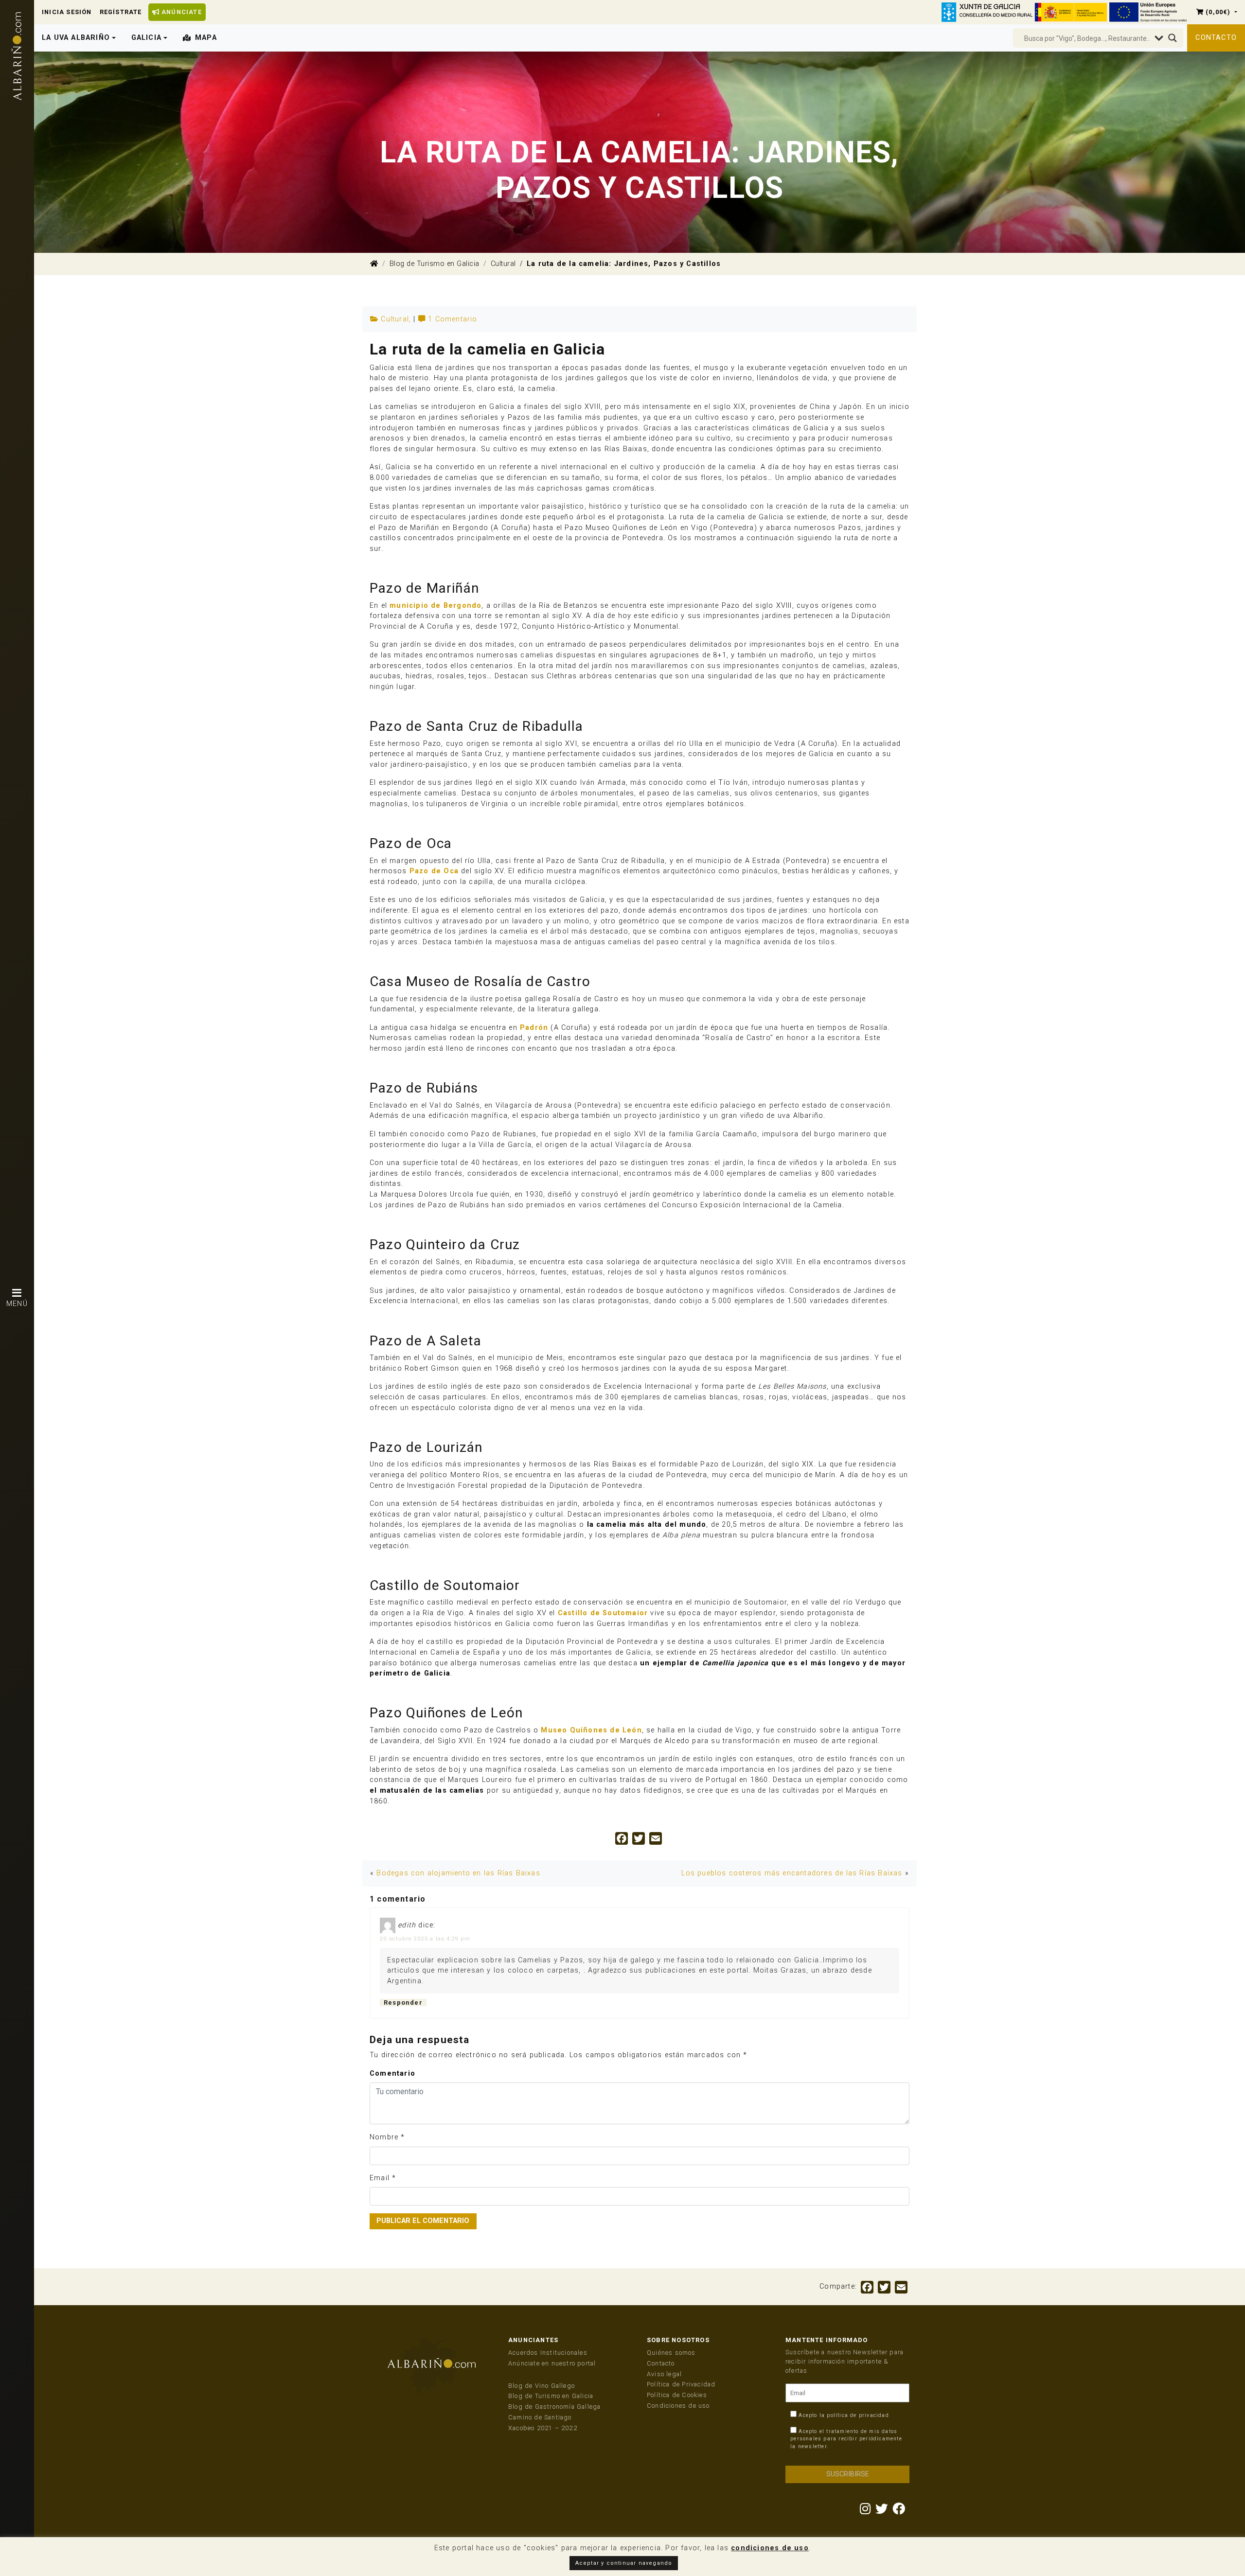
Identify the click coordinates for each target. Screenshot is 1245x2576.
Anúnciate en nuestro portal (552, 2363)
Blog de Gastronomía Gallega (554, 2407)
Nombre (384, 2137)
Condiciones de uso (678, 2406)
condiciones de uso (770, 2548)
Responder (403, 2003)
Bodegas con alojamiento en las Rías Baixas (458, 1873)
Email (380, 2178)
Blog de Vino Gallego (542, 2386)
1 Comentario (453, 319)
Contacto (1216, 38)
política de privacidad (858, 2415)
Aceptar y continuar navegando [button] (624, 2563)
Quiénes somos (671, 2353)
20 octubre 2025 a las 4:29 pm (425, 1939)
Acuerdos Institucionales (548, 2353)
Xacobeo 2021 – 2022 (543, 2428)
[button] (1217, 12)
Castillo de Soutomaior (603, 1613)
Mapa (206, 38)
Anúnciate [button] (181, 12)
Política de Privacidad (681, 2384)
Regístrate (121, 12)
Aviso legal (664, 2374)
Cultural (503, 264)
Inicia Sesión (67, 12)
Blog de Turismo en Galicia (435, 264)
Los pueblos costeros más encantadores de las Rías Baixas (792, 1873)
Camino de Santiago (540, 2417)
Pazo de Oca (434, 871)
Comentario (392, 2073)
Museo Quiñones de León (591, 1730)
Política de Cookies (677, 2395)
